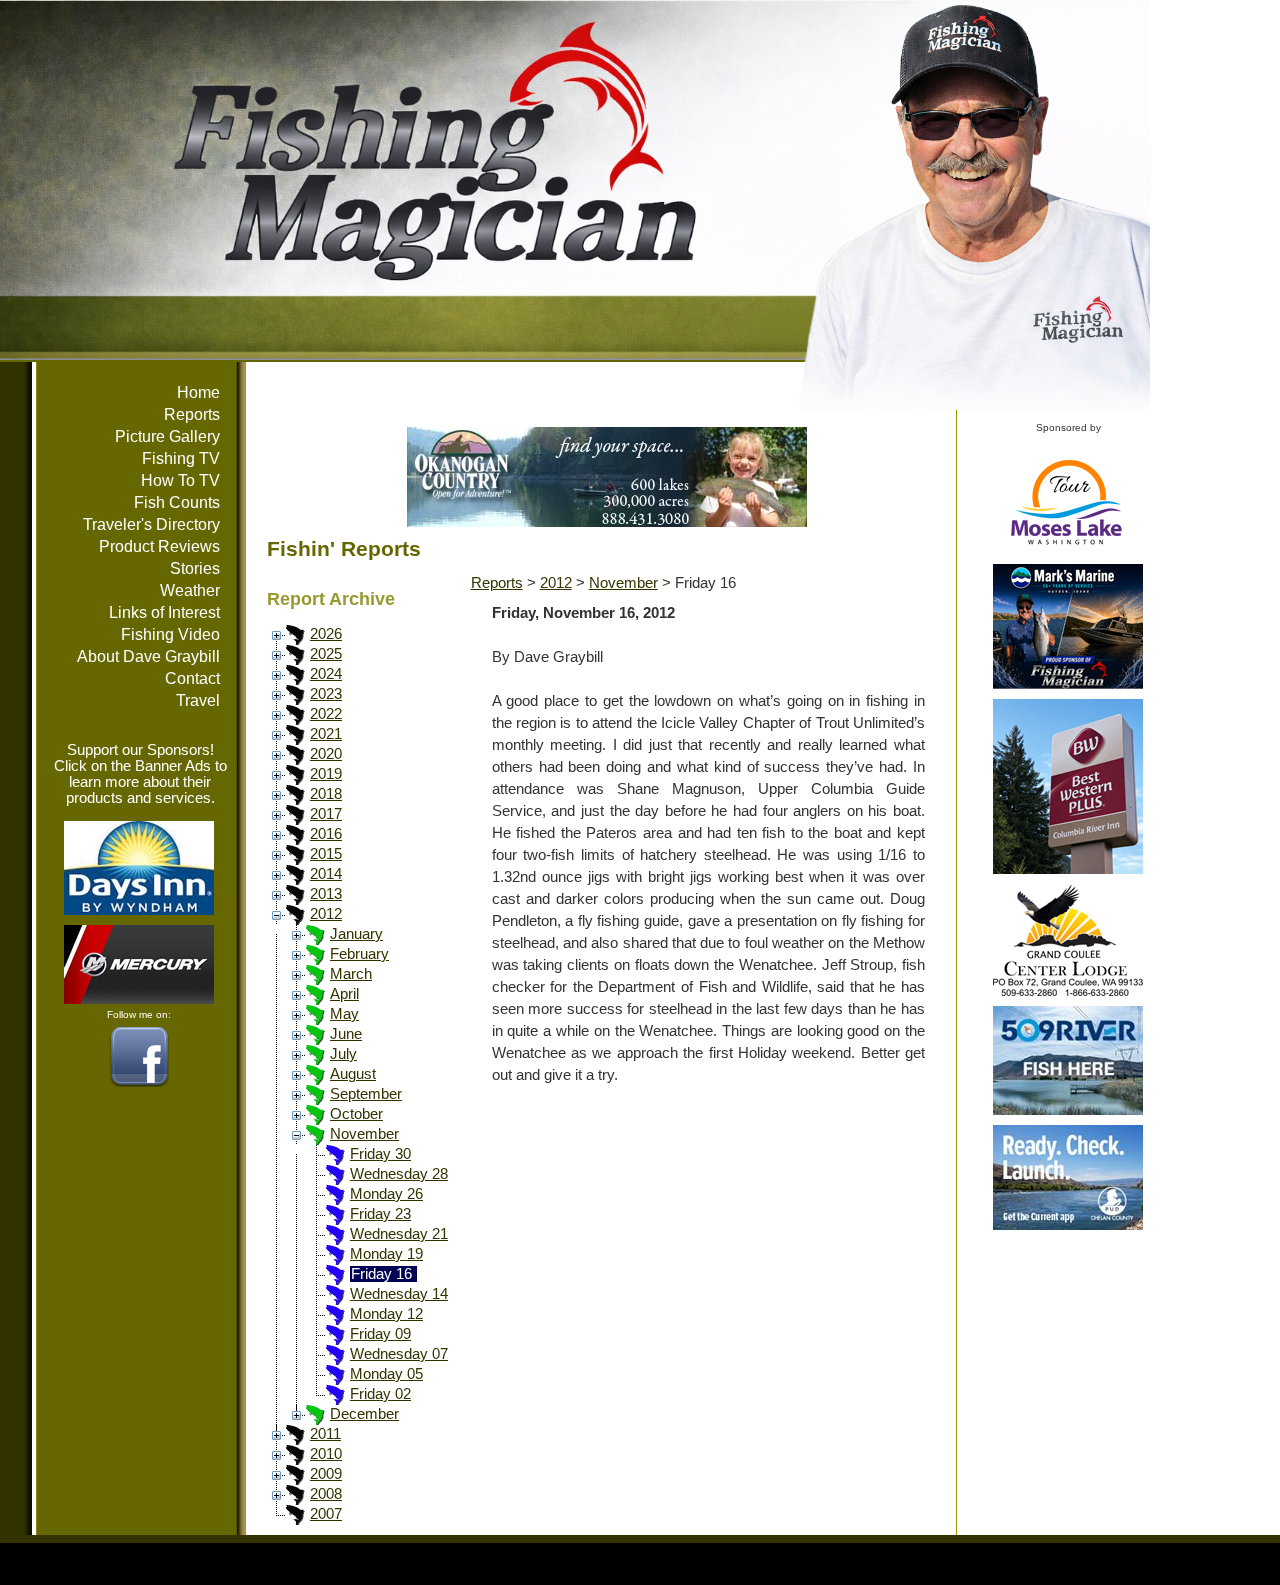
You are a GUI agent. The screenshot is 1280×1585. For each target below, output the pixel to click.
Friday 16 (381, 1274)
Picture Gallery (167, 436)
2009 (326, 1474)
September (366, 1094)
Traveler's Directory (151, 524)
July (343, 1054)
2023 (326, 694)
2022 (326, 714)
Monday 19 (386, 1254)
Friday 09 (380, 1334)
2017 (326, 814)
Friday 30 (380, 1154)
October (356, 1114)
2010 (326, 1454)
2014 (326, 874)
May (344, 1014)
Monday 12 (386, 1314)
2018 (326, 794)
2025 (326, 654)
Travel (198, 700)
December (364, 1414)
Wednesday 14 (399, 1294)
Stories (195, 568)
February (359, 954)
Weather (190, 590)
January (356, 934)
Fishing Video (170, 634)
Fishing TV (181, 458)
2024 (326, 674)
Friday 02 (380, 1394)
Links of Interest (164, 612)
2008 (326, 1494)
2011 (325, 1434)
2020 (326, 754)
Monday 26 (386, 1194)
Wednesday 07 (399, 1354)
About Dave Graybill (148, 656)
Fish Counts (177, 502)
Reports (192, 414)
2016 (326, 834)
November (364, 1134)
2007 (326, 1514)
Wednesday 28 (399, 1174)
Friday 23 (380, 1214)
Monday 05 (386, 1374)
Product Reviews (159, 546)
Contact (192, 678)
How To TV (180, 480)
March (351, 974)
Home (198, 392)
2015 (326, 854)
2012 (326, 914)
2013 (326, 894)
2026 (326, 634)
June (346, 1034)
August (353, 1074)
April (344, 994)
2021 (326, 734)
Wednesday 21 (399, 1234)
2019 (326, 774)
